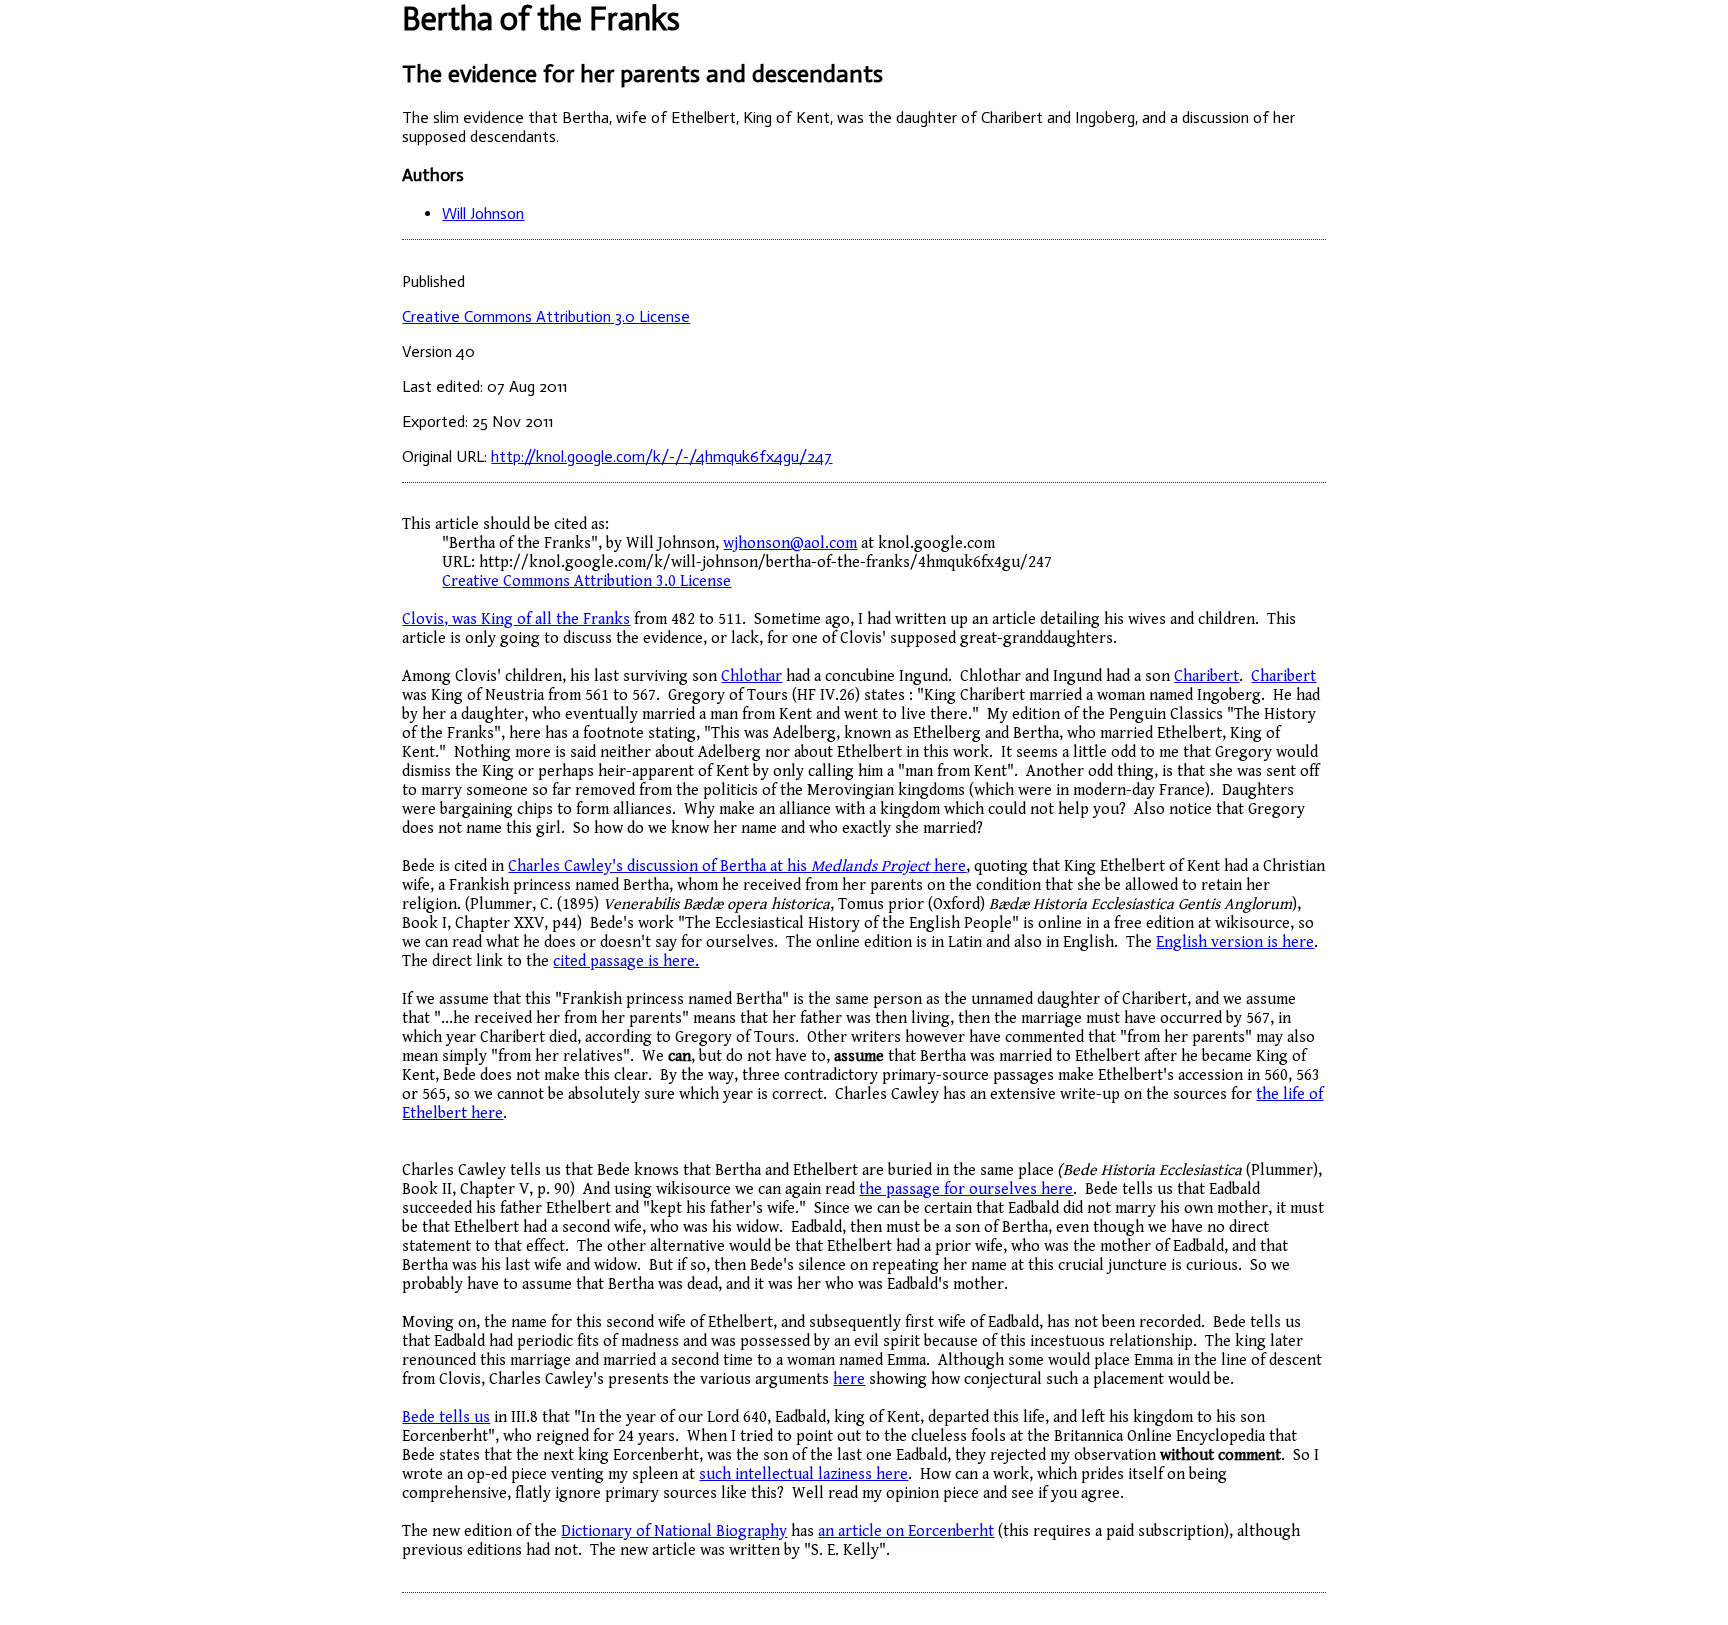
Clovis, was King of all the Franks (516, 619)
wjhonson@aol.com (790, 543)
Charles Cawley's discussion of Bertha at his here (737, 866)
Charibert (1206, 676)
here (849, 1379)
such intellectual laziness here (803, 1474)
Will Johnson (483, 213)
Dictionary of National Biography (674, 1531)
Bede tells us (446, 1417)
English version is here (1235, 942)
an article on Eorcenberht (906, 1531)
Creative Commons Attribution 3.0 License (546, 316)
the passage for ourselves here (966, 1189)
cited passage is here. (626, 961)
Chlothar (751, 676)
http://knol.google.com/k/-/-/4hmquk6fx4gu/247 (661, 456)
